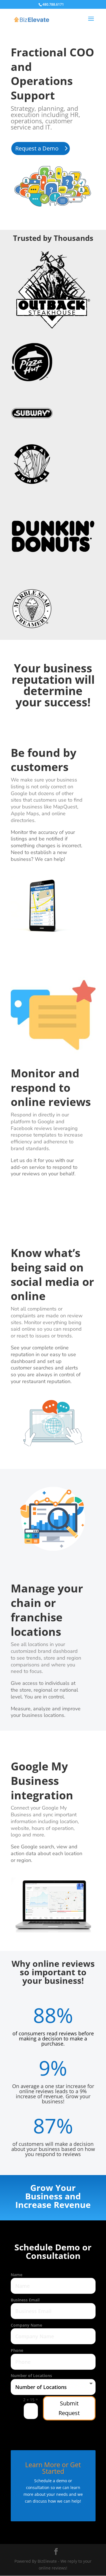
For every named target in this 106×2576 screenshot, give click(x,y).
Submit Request (69, 2408)
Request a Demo (37, 148)
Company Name (26, 2325)
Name (17, 2275)
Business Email (25, 2300)
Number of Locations (31, 2376)
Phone (17, 2350)
